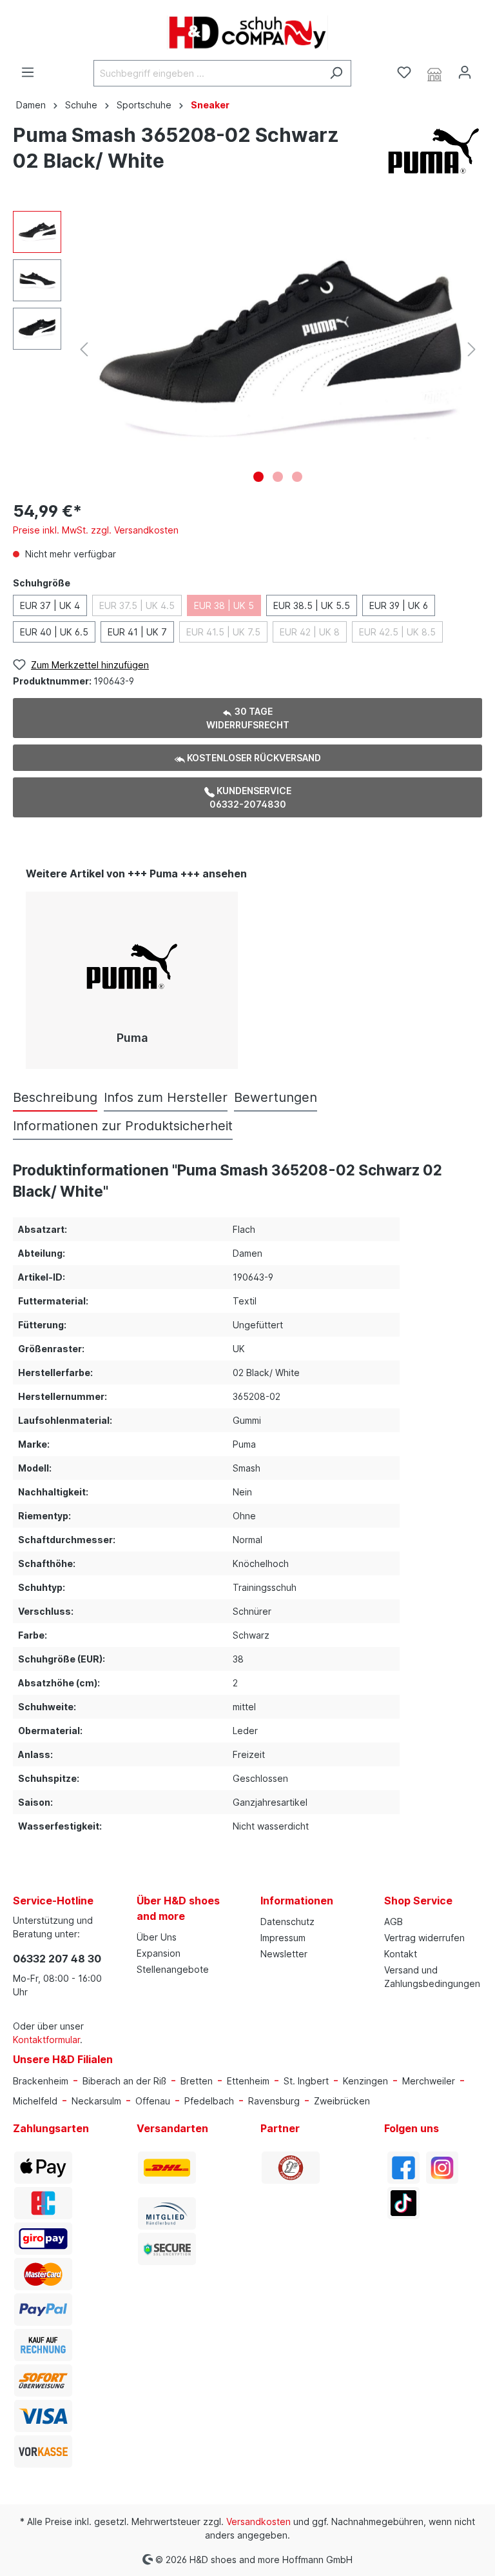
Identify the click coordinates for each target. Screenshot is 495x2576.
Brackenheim (41, 2081)
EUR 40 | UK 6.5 (54, 632)
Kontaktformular (46, 2040)
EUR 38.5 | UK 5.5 (312, 605)
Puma (132, 1038)
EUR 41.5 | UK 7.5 (223, 632)
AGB (393, 1922)
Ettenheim (248, 2081)
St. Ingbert (306, 2081)
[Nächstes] (472, 349)
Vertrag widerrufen (424, 1938)
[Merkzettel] (404, 72)
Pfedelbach (209, 2101)
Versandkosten (258, 2521)
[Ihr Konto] (465, 72)
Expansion (159, 1953)
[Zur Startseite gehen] (247, 33)
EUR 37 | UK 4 (50, 605)
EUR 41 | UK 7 (137, 632)
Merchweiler (429, 2081)
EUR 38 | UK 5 (224, 605)
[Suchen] (336, 73)
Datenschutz (287, 1922)
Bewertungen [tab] (276, 1097)
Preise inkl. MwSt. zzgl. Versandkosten (96, 530)
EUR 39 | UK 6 (399, 605)
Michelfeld (35, 2101)
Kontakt (401, 1954)
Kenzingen (365, 2081)
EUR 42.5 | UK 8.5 (397, 632)
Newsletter (284, 1954)
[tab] (55, 1097)
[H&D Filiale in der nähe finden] (434, 73)
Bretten (197, 2081)
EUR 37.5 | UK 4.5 (137, 605)
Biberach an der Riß (124, 2081)
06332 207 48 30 (57, 1959)
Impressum (283, 1938)
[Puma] (434, 150)
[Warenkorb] (487, 68)
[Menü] (28, 72)
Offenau (153, 2101)
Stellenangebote (173, 1969)
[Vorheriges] (84, 349)
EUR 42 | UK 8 (310, 632)
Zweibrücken (342, 2101)
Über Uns (157, 1937)
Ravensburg (274, 2101)
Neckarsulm (96, 2101)
